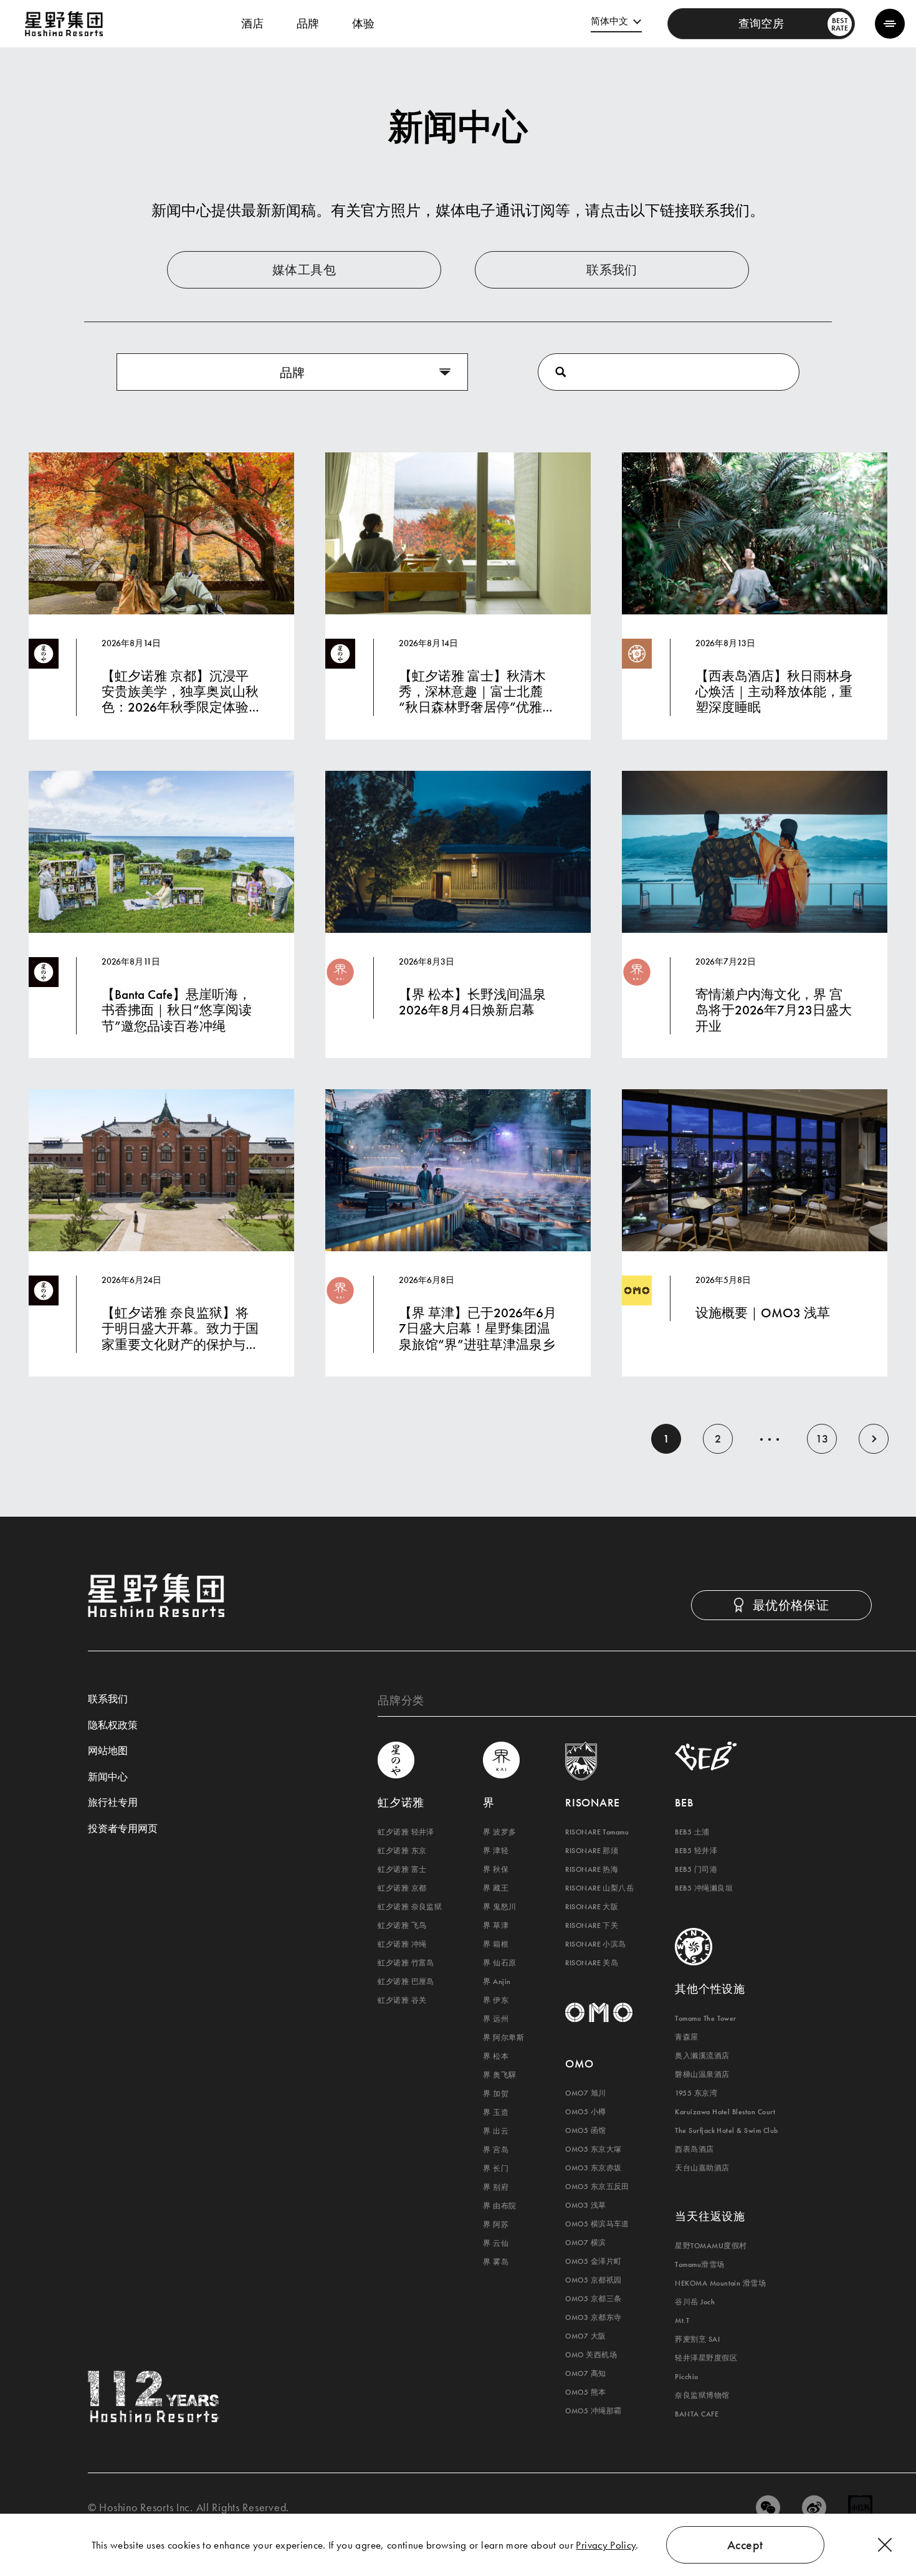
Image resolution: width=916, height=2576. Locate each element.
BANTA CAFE (697, 2414)
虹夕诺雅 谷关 (402, 2000)
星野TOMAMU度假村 (711, 2246)
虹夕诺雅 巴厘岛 (406, 1982)
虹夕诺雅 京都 (402, 1888)
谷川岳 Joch (695, 2302)
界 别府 (496, 2187)
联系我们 (108, 1700)
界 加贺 (496, 2094)
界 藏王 (496, 1888)
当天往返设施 (710, 2216)
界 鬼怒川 (499, 1907)
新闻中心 (108, 1778)
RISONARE (593, 1802)
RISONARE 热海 (592, 1869)
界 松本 (496, 2056)
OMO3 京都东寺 (593, 2317)
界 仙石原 (499, 1963)
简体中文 (609, 21)
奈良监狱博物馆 (702, 2395)
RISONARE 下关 (592, 1925)
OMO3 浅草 (585, 2205)
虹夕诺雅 (401, 1802)
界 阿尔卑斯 (503, 2038)
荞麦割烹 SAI (697, 2339)
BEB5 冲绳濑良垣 (704, 1888)
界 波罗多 (499, 1832)
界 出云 (496, 2131)
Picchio (686, 2377)
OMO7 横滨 (585, 2243)
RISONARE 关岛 (592, 1963)
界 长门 (496, 2168)
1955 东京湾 (696, 2093)
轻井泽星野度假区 (706, 2358)
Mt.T (682, 2321)
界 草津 (496, 1925)
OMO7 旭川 (585, 2093)
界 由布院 (499, 2206)
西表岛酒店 (694, 2149)
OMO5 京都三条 (593, 2299)
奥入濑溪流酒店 (702, 2056)
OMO (579, 2063)
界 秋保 (496, 1869)
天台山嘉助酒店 (702, 2168)
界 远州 (496, 2019)
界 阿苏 (496, 2225)
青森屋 (686, 2037)
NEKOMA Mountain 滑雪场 (720, 2283)
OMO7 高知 (585, 2373)
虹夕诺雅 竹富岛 (406, 1963)
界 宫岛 (496, 2150)
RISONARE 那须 (592, 1851)
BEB (684, 1802)
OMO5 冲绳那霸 (593, 2411)
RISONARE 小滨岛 (596, 1944)
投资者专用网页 (123, 1829)
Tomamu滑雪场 (699, 2264)
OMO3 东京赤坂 (593, 2168)
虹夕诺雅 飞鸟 (402, 1925)
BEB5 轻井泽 (696, 1851)
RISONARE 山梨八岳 (599, 1888)
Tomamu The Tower (706, 2018)
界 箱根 (496, 1944)
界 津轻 (496, 1851)
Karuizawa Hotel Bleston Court (725, 2112)
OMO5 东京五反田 (597, 2187)
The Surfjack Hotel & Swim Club (726, 2130)
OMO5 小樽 (585, 2112)
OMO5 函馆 (585, 2130)
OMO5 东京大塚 (593, 2149)
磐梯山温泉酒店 (702, 2074)
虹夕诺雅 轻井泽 (406, 1832)
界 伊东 (496, 2000)
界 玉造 (496, 2112)
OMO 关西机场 (591, 2355)
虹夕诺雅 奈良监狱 (410, 1907)
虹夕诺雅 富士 (402, 1869)
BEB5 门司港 (696, 1869)
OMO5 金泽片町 (593, 2261)
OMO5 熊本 (585, 2392)
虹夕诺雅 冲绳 (402, 1944)
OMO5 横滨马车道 (597, 2224)
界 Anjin (497, 1982)
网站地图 (108, 1752)
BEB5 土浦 (692, 1832)
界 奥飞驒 (499, 2075)
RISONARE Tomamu (597, 1832)
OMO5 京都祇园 (593, 2280)
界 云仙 (496, 2243)
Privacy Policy (606, 2545)
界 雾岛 (496, 2262)
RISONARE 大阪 (592, 1907)
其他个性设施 (710, 1989)
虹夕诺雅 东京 (402, 1851)
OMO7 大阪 (585, 2336)
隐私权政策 (113, 1726)
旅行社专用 (113, 1803)
